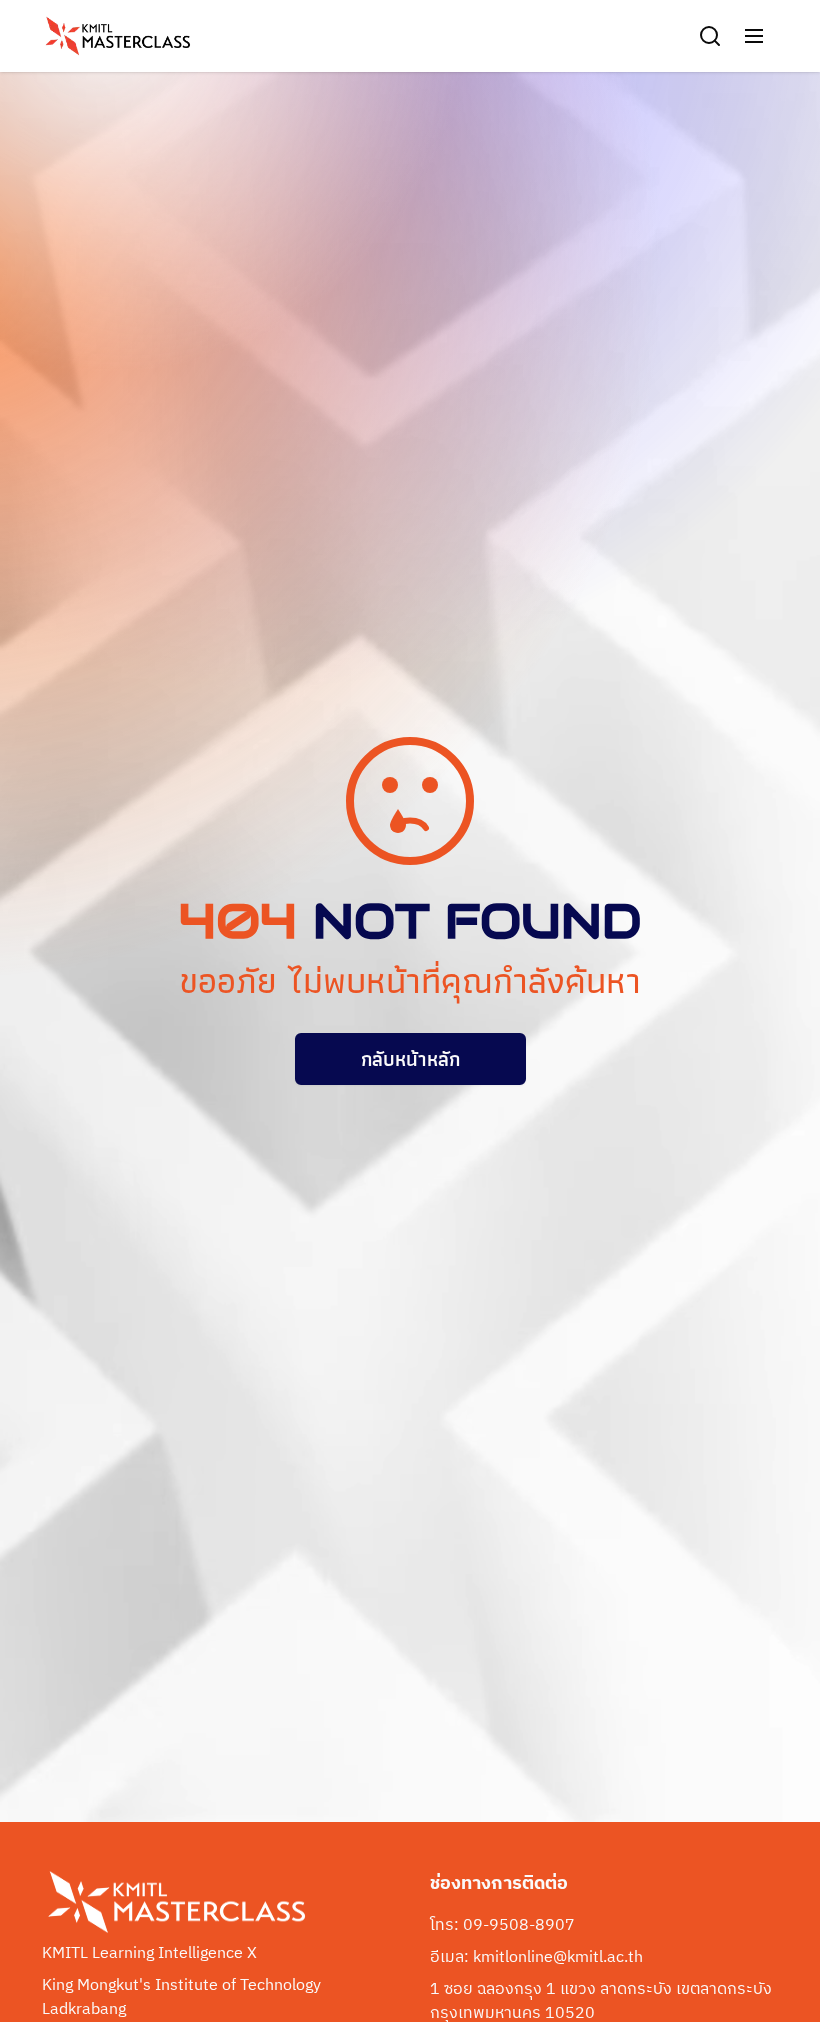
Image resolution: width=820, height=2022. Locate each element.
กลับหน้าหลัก (410, 1059)
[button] (754, 36)
